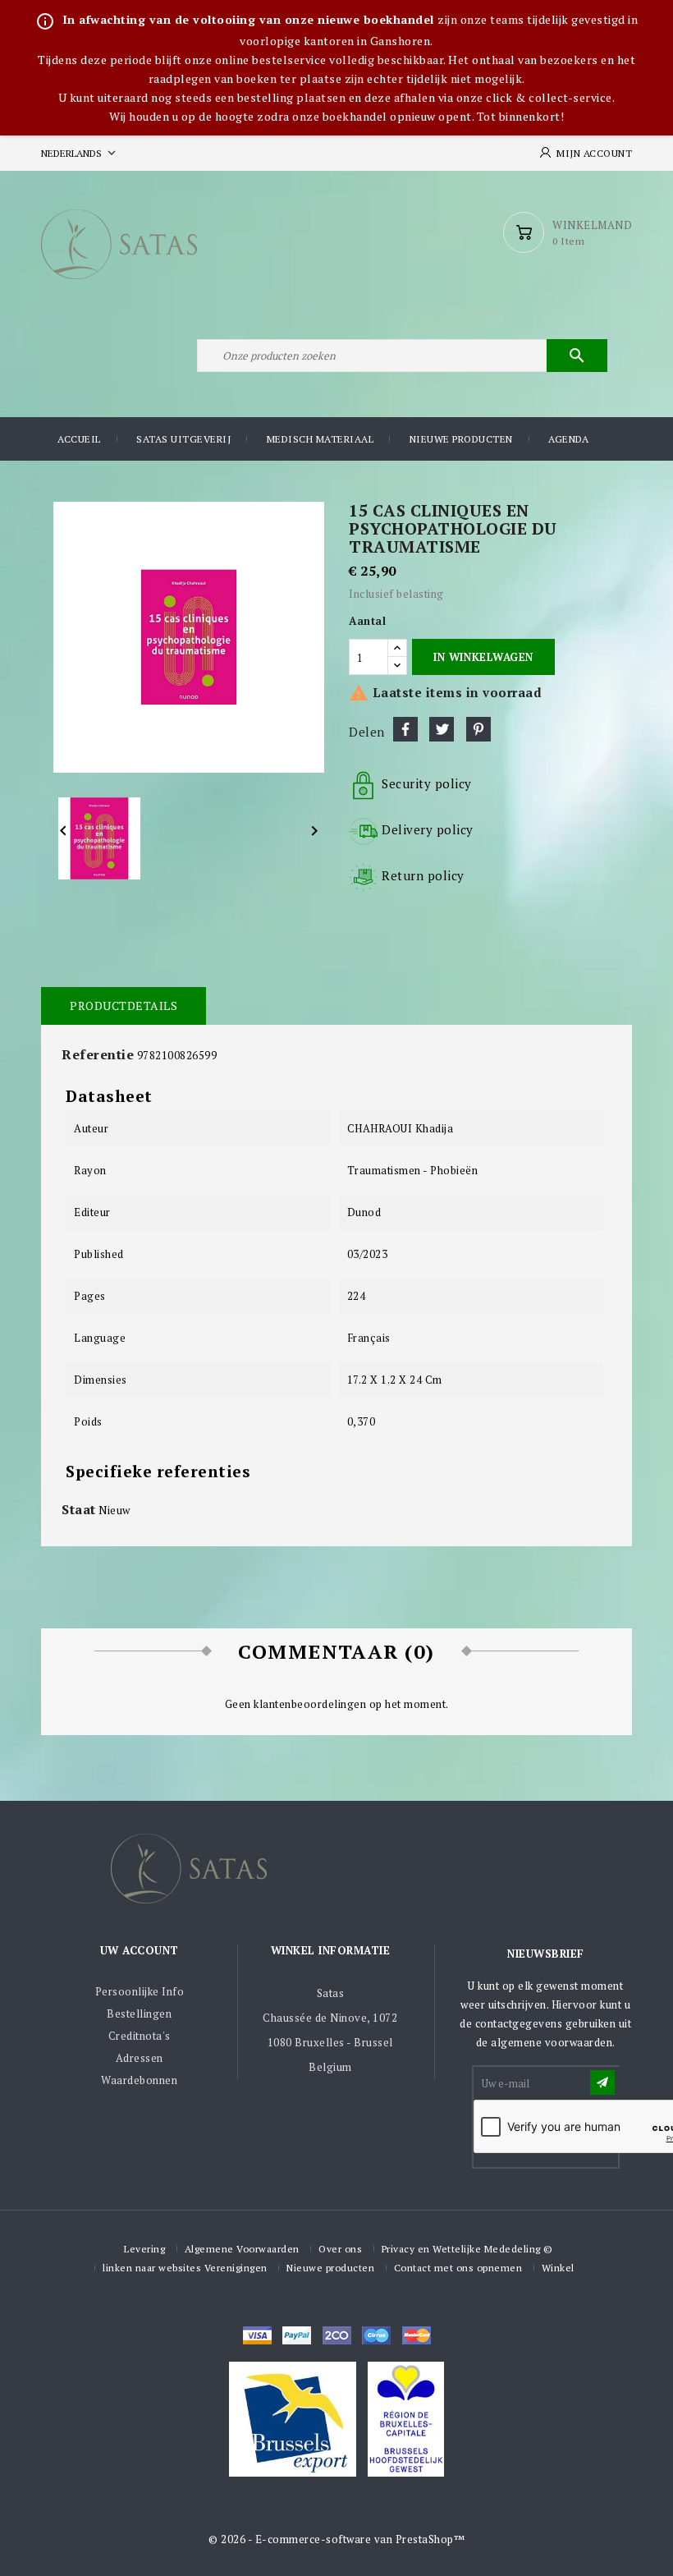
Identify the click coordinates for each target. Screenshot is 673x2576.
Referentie (98, 1054)
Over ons (340, 2249)
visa (257, 2335)
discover (297, 2335)
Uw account (140, 1950)
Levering (144, 2249)
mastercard (376, 2335)
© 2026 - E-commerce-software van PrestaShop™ (336, 2539)
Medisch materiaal (320, 439)
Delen (405, 729)
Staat (79, 1509)
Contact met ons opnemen (458, 2268)
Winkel (558, 2268)
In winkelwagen (483, 657)
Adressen (140, 2058)
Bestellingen (139, 2014)
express (337, 2335)
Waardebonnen (139, 2080)
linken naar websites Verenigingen (185, 2268)
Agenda (568, 439)
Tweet (442, 729)
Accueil (79, 439)
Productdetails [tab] (124, 1006)
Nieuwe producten (461, 439)
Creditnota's (140, 2036)
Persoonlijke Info (140, 1991)
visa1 (417, 2335)
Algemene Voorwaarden (242, 2249)
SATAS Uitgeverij (183, 439)
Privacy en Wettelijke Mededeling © (467, 2249)
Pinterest (478, 729)
